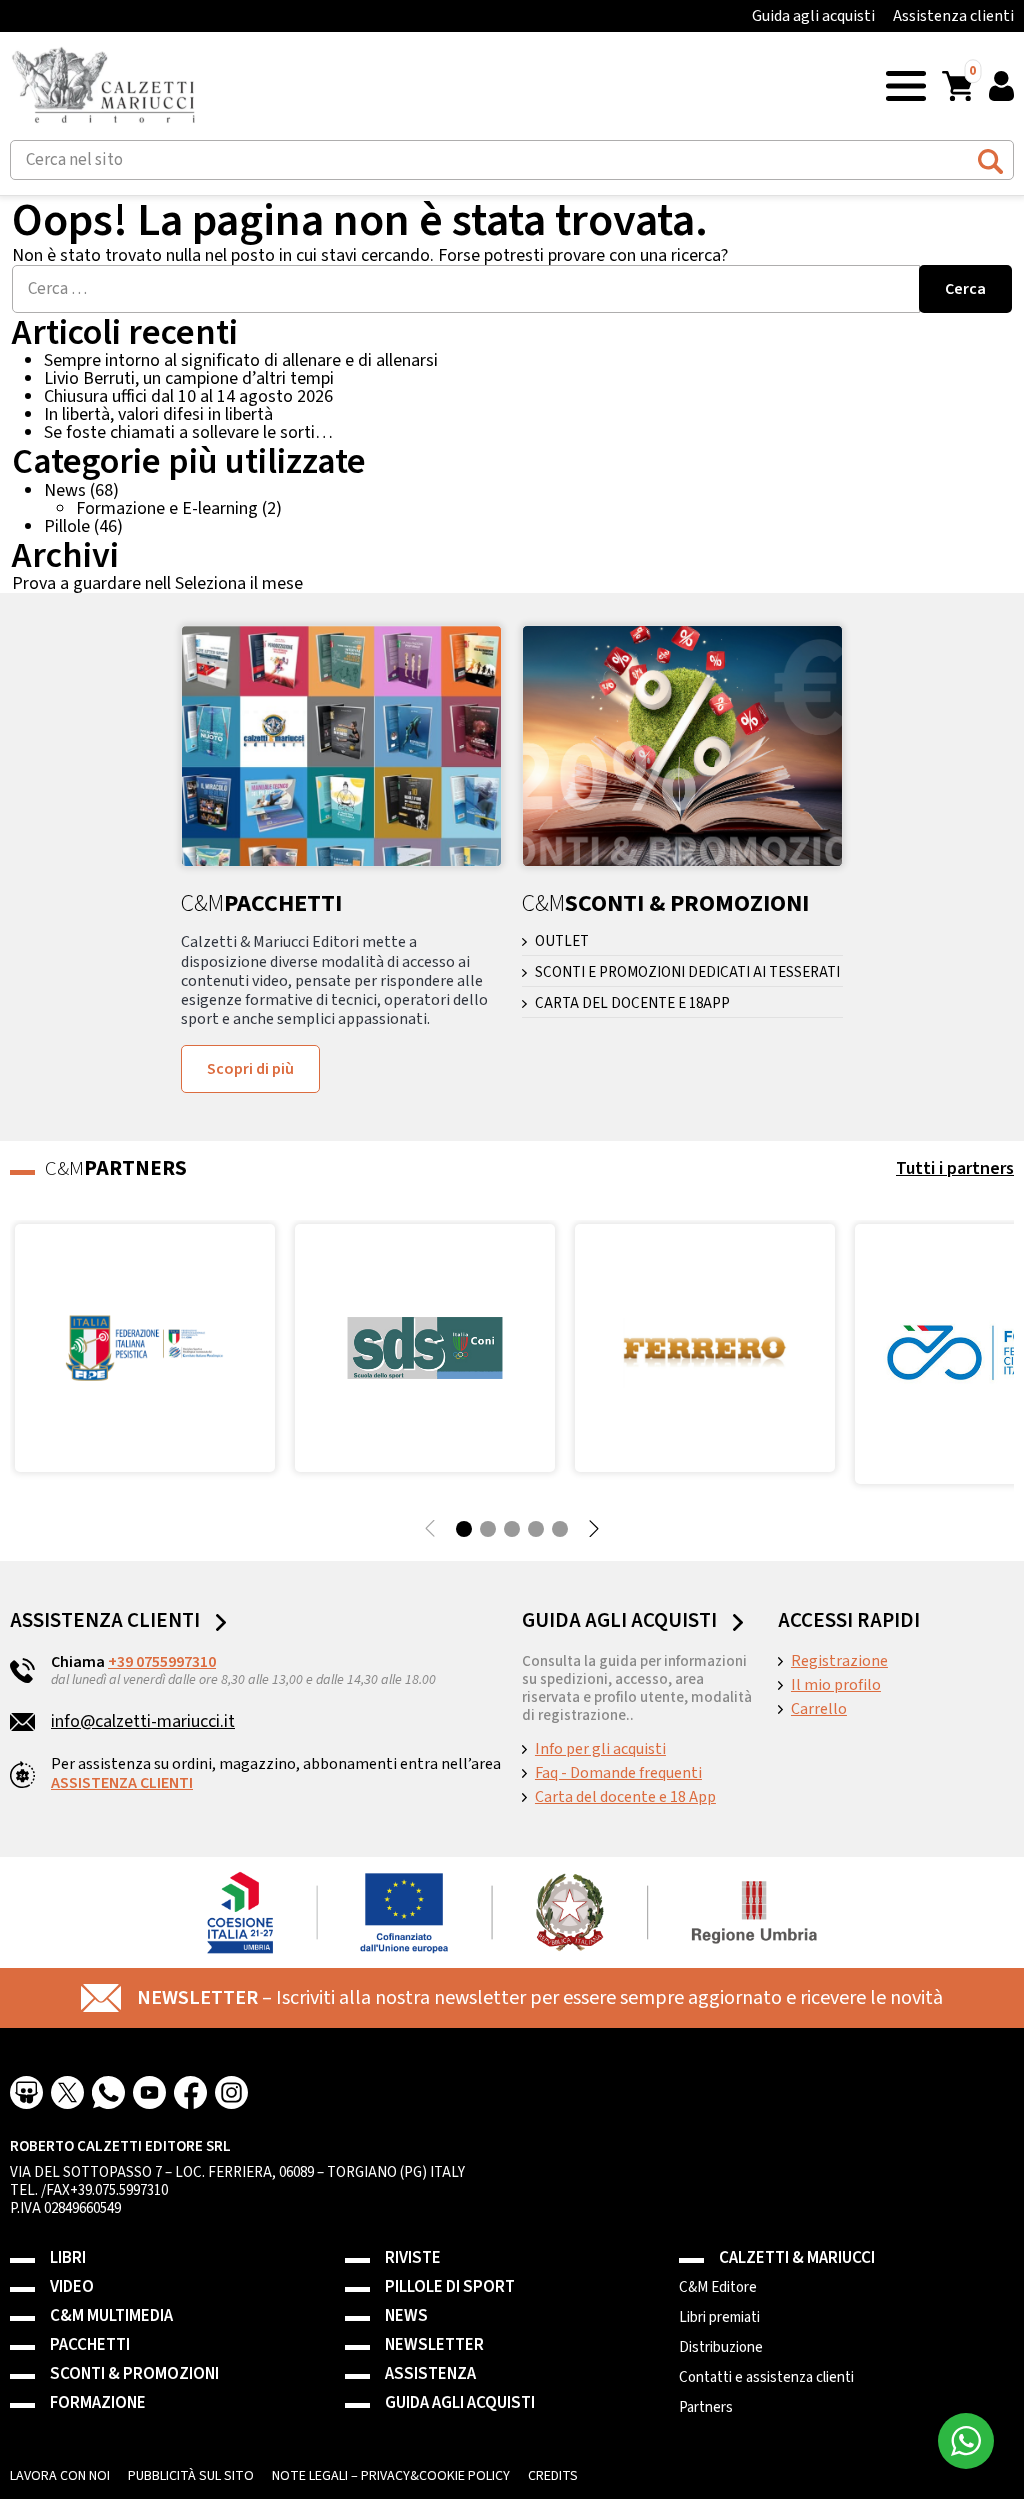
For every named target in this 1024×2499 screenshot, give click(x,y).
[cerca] (990, 158)
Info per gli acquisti (600, 1749)
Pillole (67, 526)
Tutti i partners (955, 1168)
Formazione (98, 2403)
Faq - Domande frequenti (618, 1773)
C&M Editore (718, 2288)
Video (72, 2287)
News (65, 490)
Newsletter (434, 2345)
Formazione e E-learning (167, 508)
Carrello (819, 1709)
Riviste (413, 2258)
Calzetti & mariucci (797, 2258)
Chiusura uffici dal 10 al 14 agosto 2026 (188, 396)
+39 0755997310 (162, 1662)
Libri (68, 2258)
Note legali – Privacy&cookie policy (391, 2476)
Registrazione (839, 1661)
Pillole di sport (450, 2287)
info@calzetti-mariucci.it (143, 1721)
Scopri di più (250, 1069)
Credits (553, 2476)
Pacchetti (90, 2345)
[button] (906, 84)
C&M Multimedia (111, 2316)
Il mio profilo (836, 1685)
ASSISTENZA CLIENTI (122, 1783)
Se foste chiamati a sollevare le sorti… (188, 432)
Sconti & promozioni (134, 2374)
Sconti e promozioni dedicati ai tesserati (687, 973)
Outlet (562, 942)
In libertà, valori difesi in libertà (158, 414)
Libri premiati (719, 2318)
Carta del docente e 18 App (625, 1797)
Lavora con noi (60, 2476)
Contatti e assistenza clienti (766, 2378)
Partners (706, 2408)
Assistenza (430, 2374)
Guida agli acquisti (813, 16)
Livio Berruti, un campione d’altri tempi (189, 378)
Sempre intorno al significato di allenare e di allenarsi (241, 360)
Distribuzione (721, 2348)
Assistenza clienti (953, 16)
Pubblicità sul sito (191, 2476)
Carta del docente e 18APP (632, 1004)
